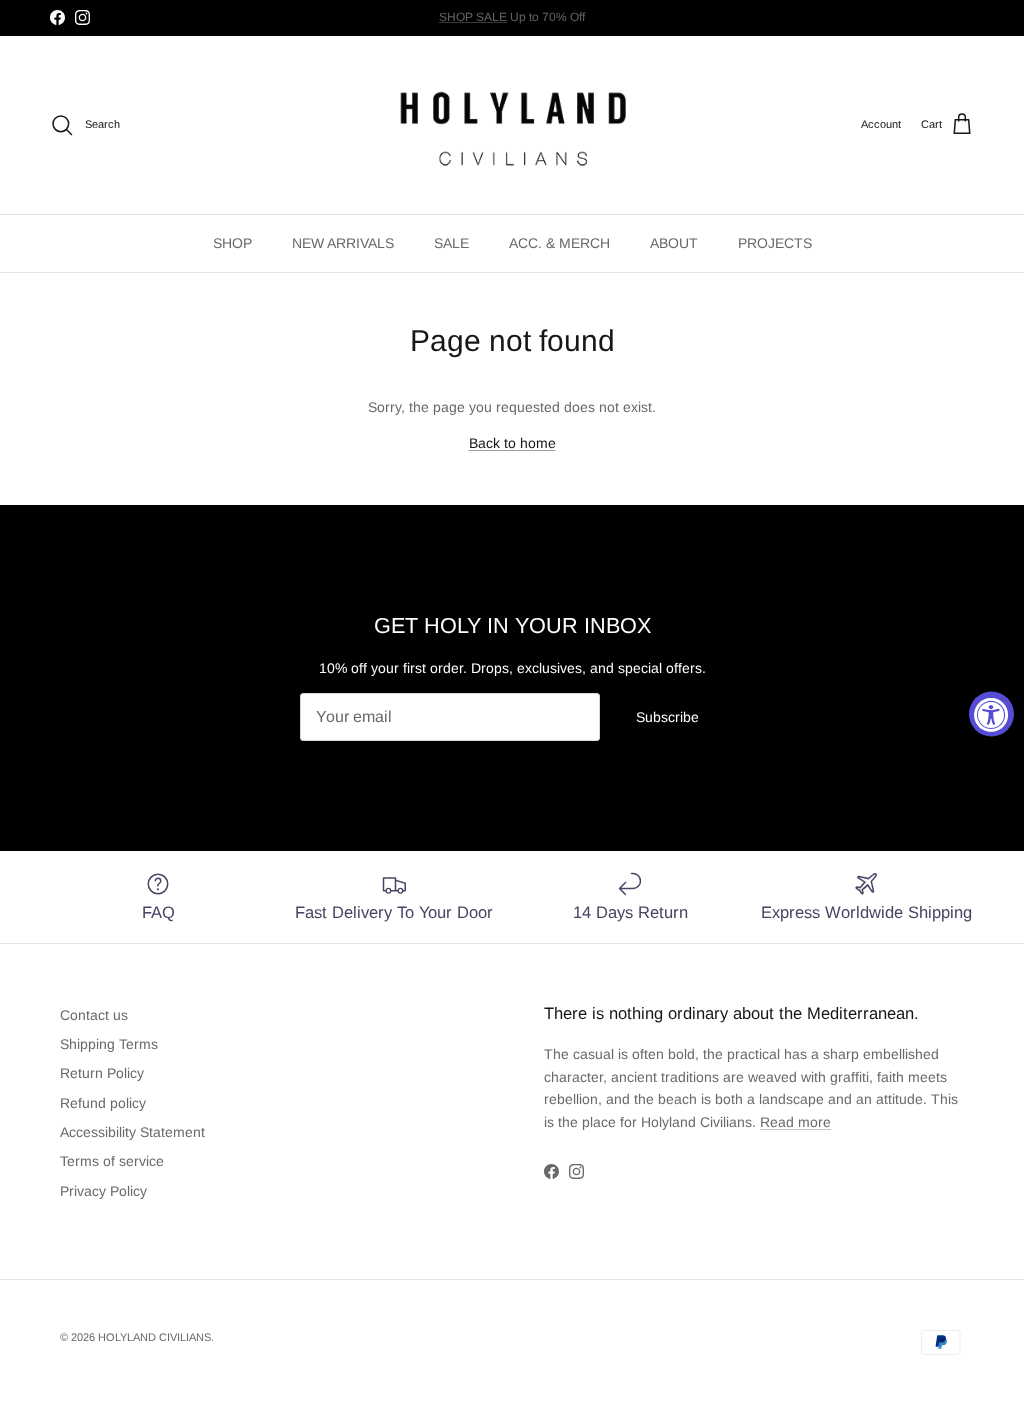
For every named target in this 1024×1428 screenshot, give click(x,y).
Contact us (94, 1015)
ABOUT (674, 243)
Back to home (512, 443)
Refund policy (103, 1103)
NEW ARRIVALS (343, 243)
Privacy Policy (103, 1191)
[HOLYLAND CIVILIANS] (512, 125)
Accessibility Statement (132, 1132)
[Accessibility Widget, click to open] (991, 714)
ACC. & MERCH (559, 243)
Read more (795, 1122)
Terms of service (112, 1161)
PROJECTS (775, 243)
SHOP (232, 243)
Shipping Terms (109, 1044)
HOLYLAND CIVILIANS (154, 1337)
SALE (451, 243)
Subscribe (667, 717)
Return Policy (102, 1073)
